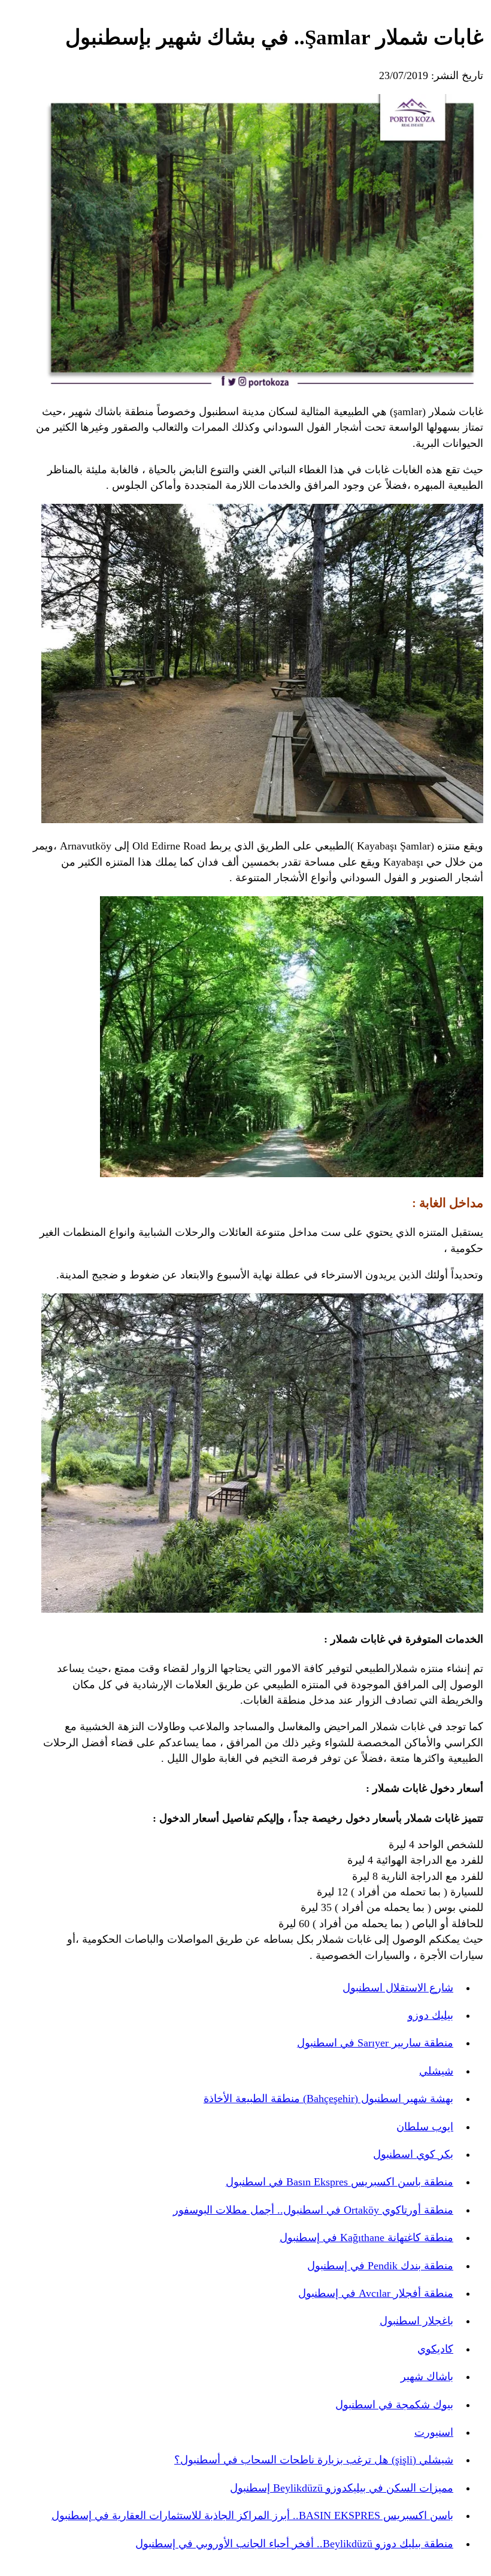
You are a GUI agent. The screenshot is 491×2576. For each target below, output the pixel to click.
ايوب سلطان (425, 2127)
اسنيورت (434, 2432)
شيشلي (436, 2071)
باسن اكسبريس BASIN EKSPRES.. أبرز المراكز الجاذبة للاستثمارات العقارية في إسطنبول (252, 2515)
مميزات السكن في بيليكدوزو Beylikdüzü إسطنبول (342, 2488)
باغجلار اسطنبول (416, 2321)
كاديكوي (435, 2349)
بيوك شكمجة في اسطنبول (394, 2405)
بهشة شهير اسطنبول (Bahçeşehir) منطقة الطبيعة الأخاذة (328, 2099)
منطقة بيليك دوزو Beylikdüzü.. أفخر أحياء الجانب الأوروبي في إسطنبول (294, 2544)
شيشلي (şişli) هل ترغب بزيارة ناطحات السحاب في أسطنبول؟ (314, 2460)
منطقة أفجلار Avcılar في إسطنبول (376, 2293)
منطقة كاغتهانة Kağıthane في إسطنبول (366, 2238)
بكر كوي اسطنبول (413, 2154)
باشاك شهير (427, 2377)
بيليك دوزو (431, 2015)
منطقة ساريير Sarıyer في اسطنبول (375, 2043)
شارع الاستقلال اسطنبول (398, 1988)
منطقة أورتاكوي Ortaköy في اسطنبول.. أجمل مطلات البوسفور (313, 2210)
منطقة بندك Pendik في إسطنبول (380, 2266)
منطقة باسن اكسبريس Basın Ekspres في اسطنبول (340, 2182)
